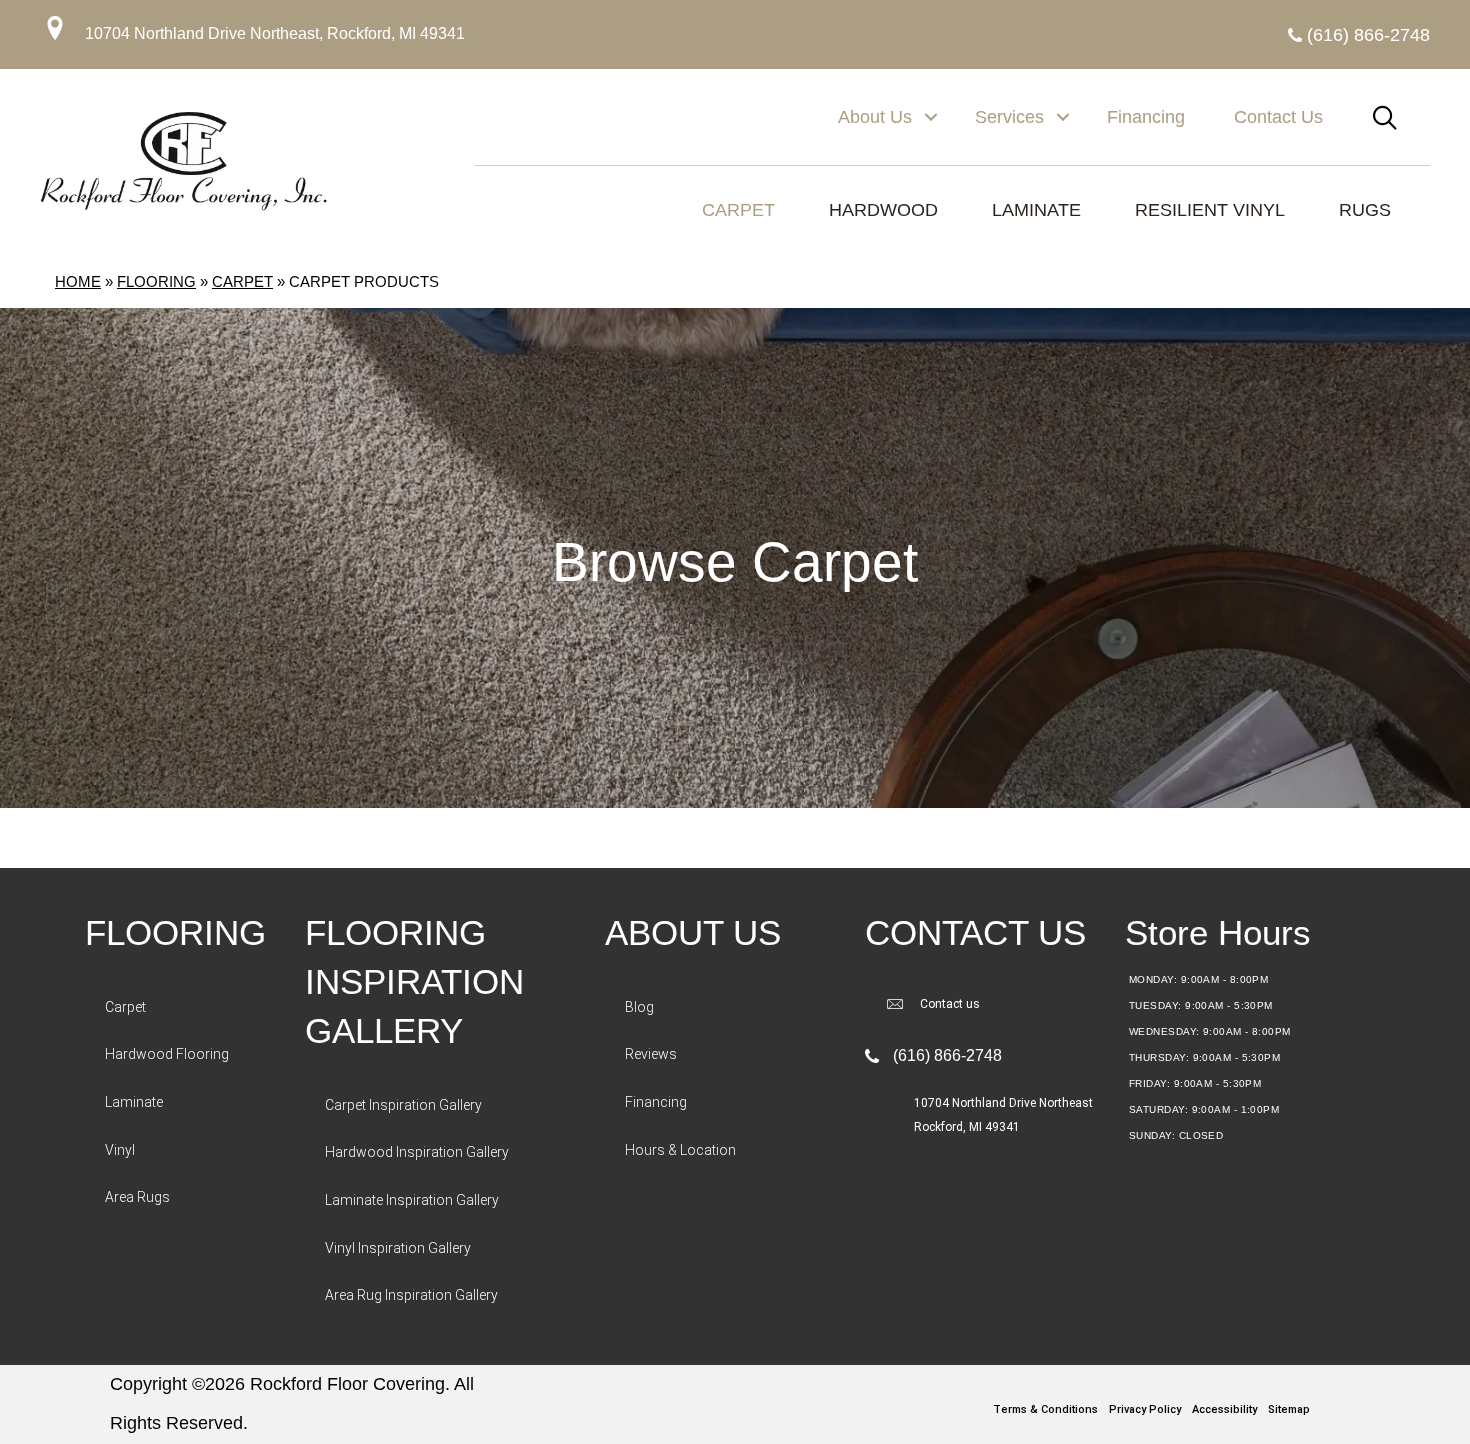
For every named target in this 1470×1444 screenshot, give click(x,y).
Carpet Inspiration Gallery (403, 1105)
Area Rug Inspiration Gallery (411, 1295)
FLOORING (175, 932)
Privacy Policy (1145, 1409)
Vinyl (120, 1150)
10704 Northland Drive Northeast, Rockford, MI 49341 (275, 33)
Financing (1146, 117)
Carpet (242, 281)
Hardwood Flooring (167, 1054)
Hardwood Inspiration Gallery (417, 1152)
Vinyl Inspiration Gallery (398, 1248)
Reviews (651, 1054)
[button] (931, 117)
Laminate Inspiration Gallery (412, 1200)
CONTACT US (975, 932)
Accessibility (1224, 1409)
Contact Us (1278, 117)
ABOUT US (693, 932)
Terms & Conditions (1045, 1409)
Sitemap (1289, 1409)
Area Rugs (137, 1197)
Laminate (134, 1102)
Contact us (950, 1004)
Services (1009, 117)
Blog (639, 1007)
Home (78, 281)
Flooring (156, 281)
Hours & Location (680, 1150)
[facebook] (730, 1385)
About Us (875, 117)
